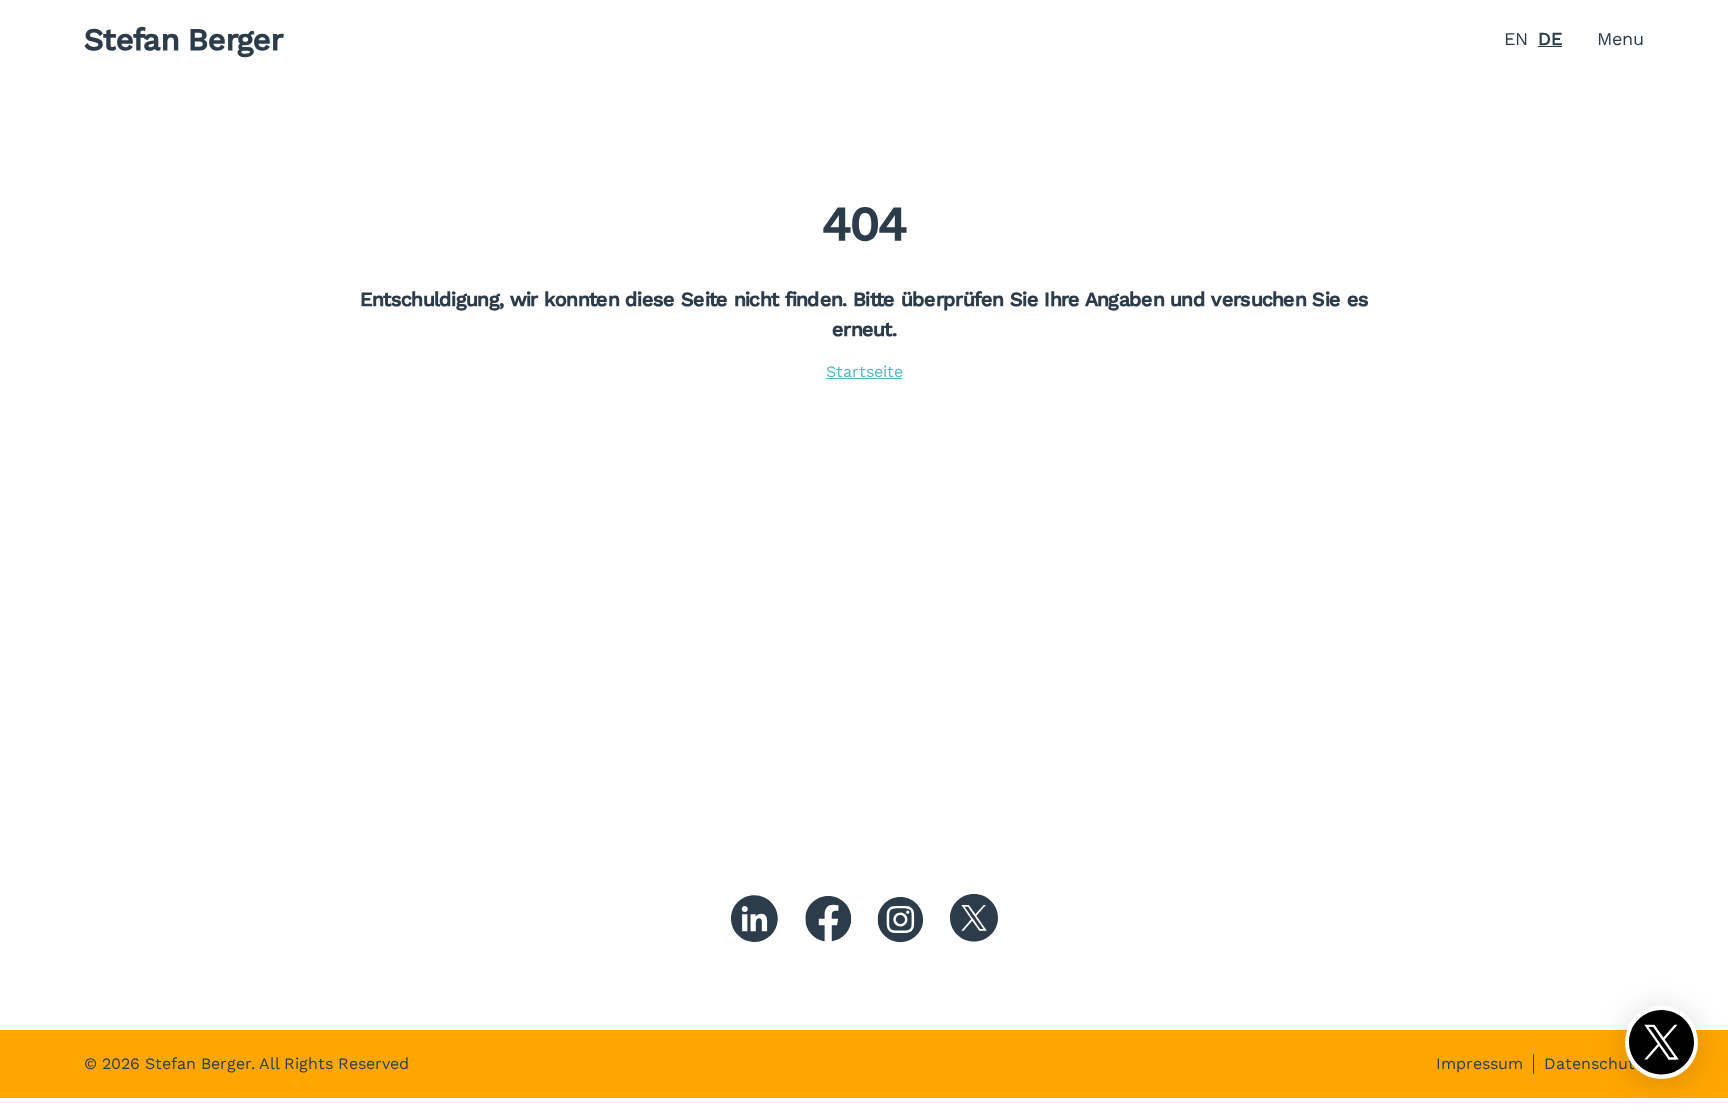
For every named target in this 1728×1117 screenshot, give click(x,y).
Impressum (1479, 1064)
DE (1550, 38)
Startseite (864, 371)
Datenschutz (1594, 1064)
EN (1516, 38)
